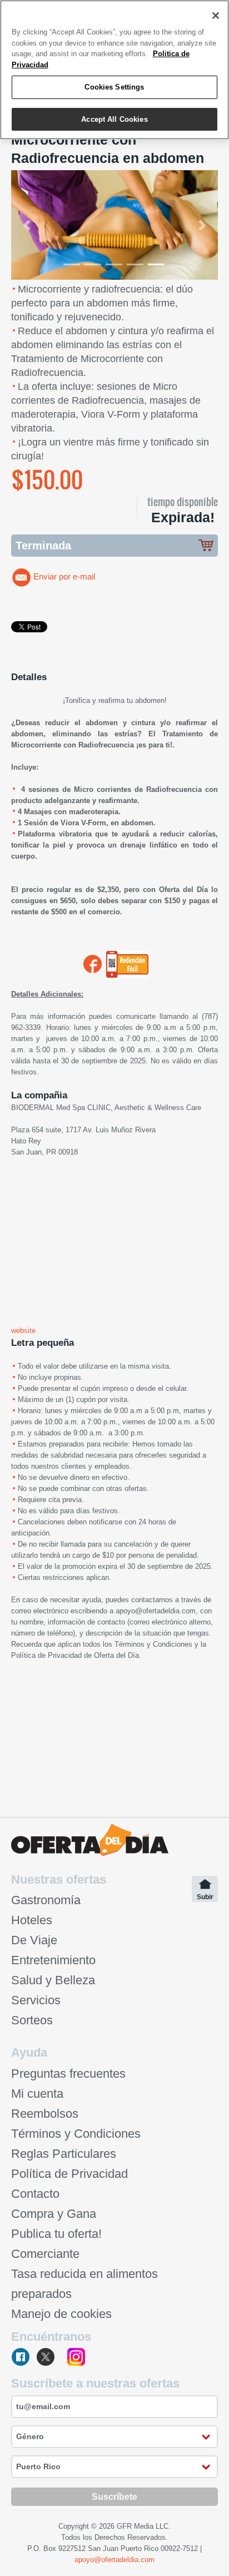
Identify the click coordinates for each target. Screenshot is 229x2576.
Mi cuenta (37, 2094)
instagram (76, 2358)
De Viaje (34, 1940)
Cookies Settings (114, 87)
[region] (114, 70)
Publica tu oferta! (56, 2234)
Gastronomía (46, 1900)
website (23, 1331)
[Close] (216, 16)
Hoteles (32, 1920)
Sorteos (32, 2020)
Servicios (36, 2000)
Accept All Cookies (114, 119)
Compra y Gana (54, 2214)
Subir (205, 1897)
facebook (21, 2358)
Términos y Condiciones (153, 1644)
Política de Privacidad (46, 1655)
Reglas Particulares (64, 2154)
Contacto (35, 2194)
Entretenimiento (53, 1960)
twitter (49, 2358)
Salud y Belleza (53, 1980)
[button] (27, 225)
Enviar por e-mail (64, 577)
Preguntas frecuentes (68, 2074)
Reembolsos (45, 2114)
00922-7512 (179, 2548)
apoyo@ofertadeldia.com (156, 1611)
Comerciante (45, 2254)
